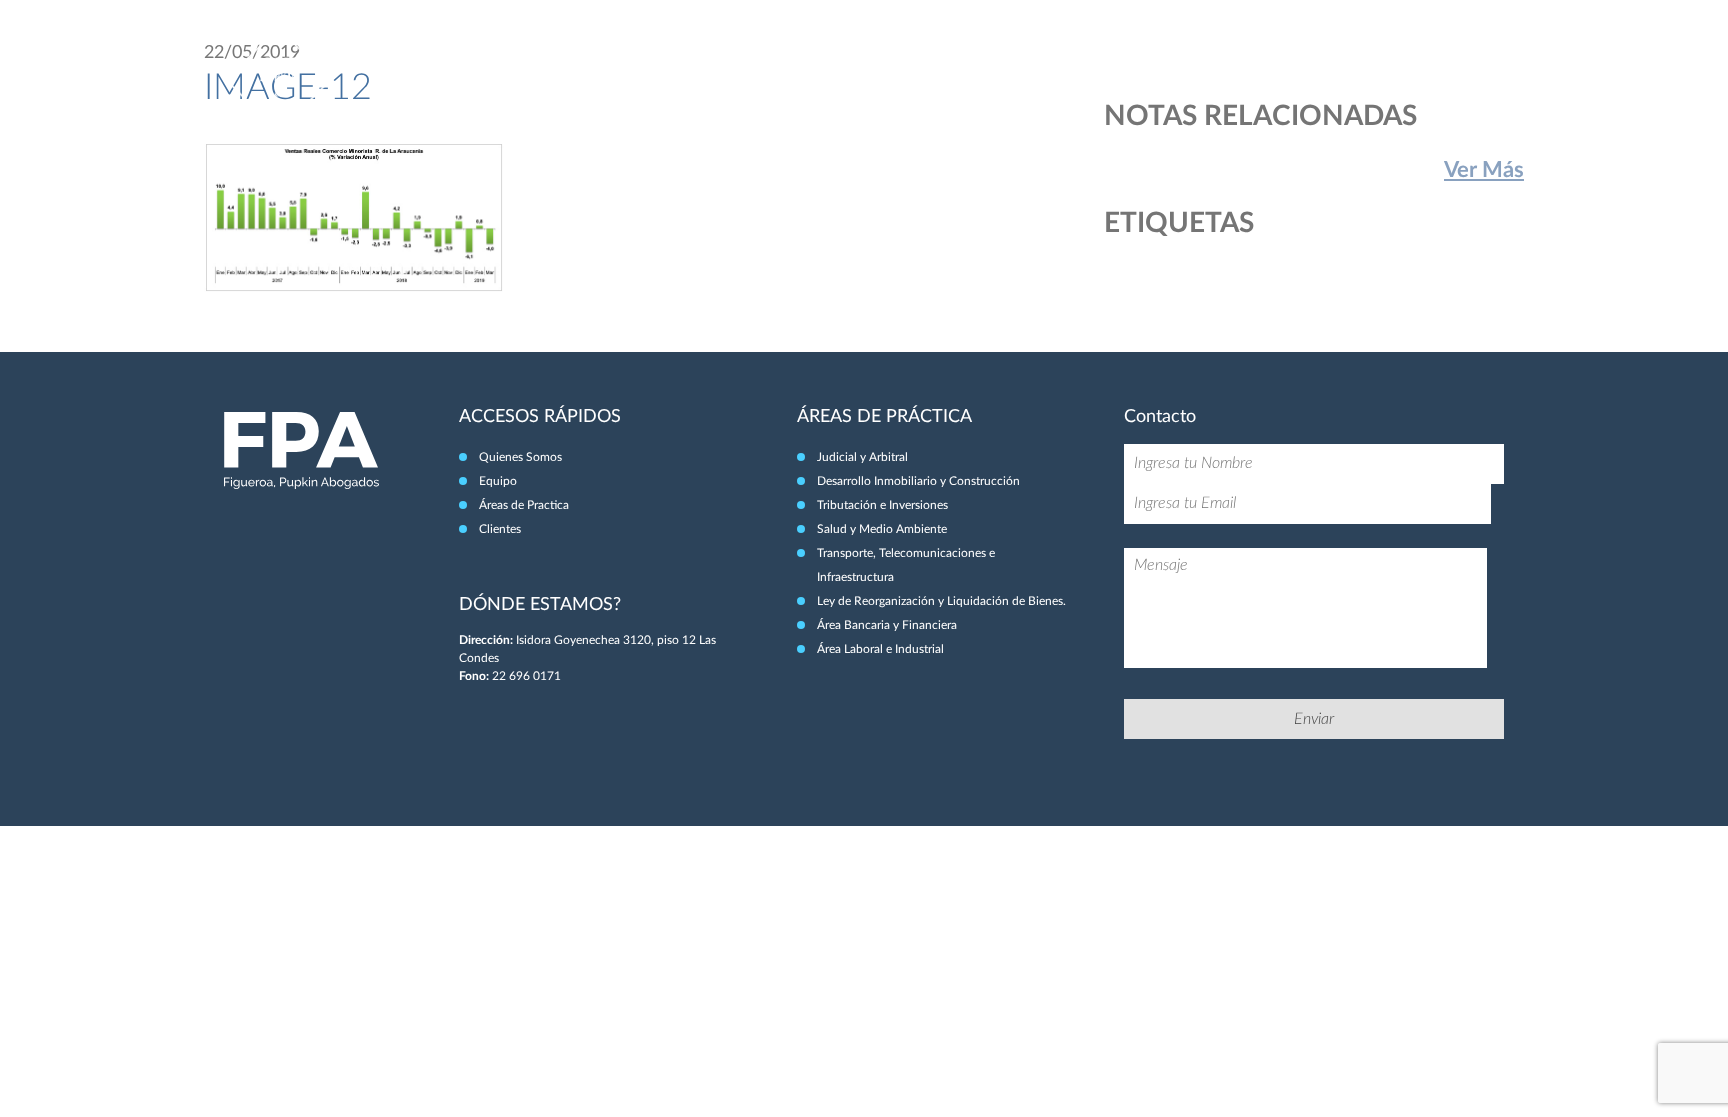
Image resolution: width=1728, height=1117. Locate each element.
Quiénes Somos (1118, 58)
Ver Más (1484, 170)
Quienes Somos (520, 457)
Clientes (1430, 58)
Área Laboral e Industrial (880, 649)
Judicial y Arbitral (862, 457)
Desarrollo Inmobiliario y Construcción (918, 481)
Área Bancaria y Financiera (887, 625)
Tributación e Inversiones (882, 505)
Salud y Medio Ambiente (882, 529)
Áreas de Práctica (1320, 58)
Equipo (1215, 58)
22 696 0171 (526, 676)
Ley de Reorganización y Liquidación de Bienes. (941, 601)
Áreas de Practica (524, 505)
